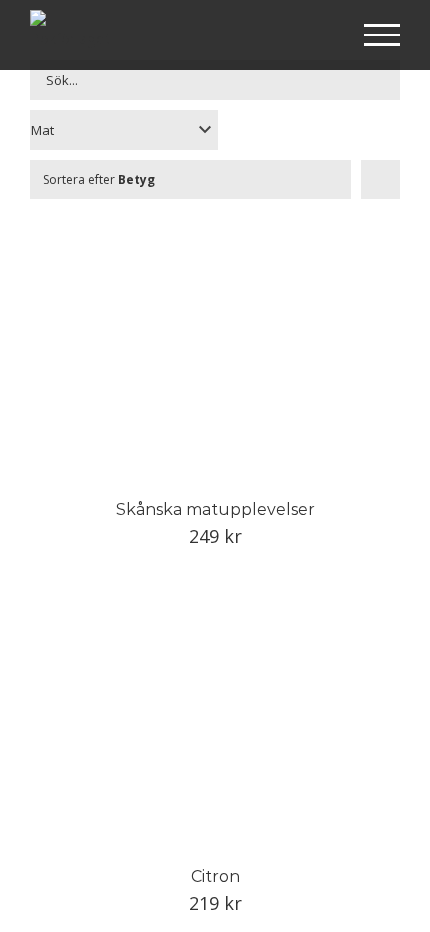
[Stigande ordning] (380, 179)
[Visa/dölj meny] (382, 35)
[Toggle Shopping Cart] (317, 36)
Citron (215, 876)
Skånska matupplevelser (215, 509)
